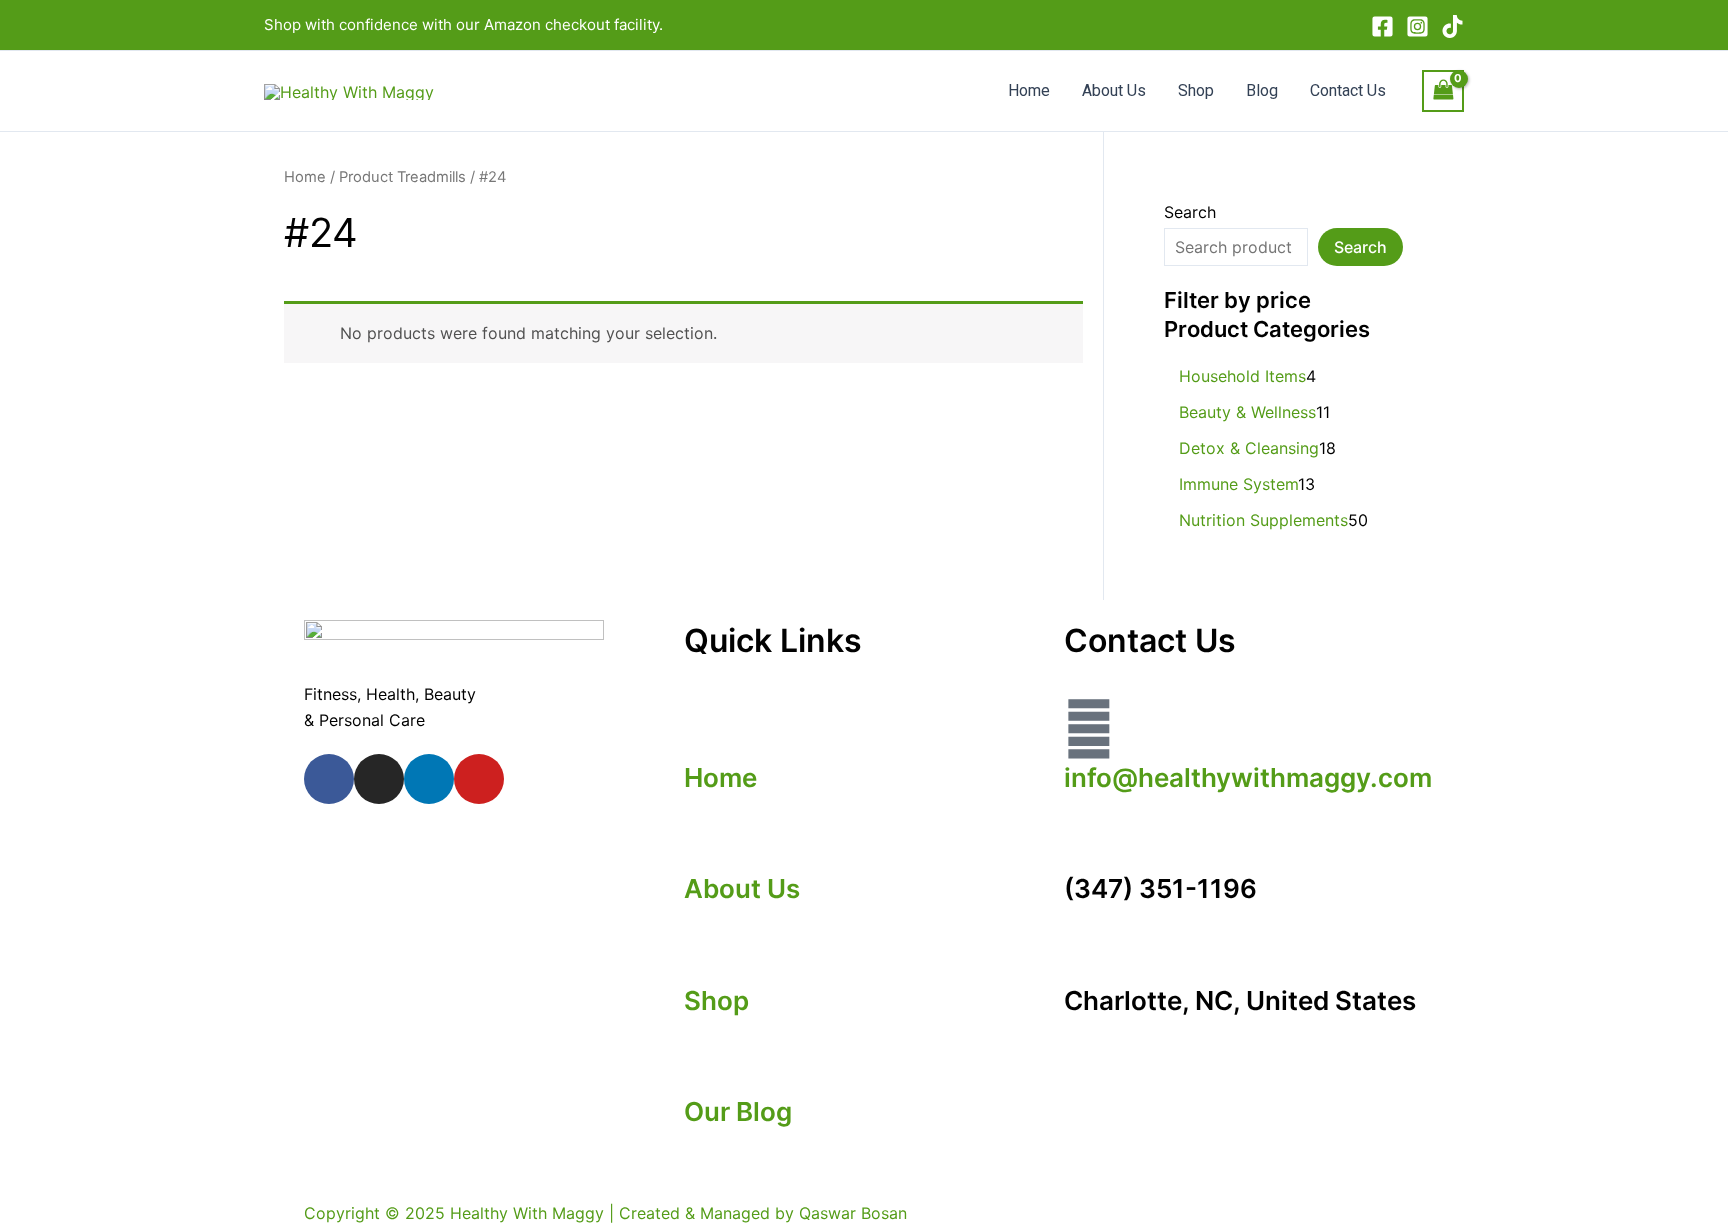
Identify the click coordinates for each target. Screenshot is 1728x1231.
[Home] (709, 729)
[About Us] (709, 840)
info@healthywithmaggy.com (1248, 777)
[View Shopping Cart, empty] (1443, 90)
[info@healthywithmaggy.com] (1089, 729)
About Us (1114, 90)
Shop (1196, 90)
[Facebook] (1382, 26)
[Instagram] (1417, 26)
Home (1029, 90)
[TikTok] (1452, 26)
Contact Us (1348, 90)
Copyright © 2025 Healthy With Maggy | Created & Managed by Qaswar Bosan (605, 1213)
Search (1190, 212)
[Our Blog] (709, 1062)
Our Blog (738, 1111)
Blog (1262, 90)
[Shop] (709, 951)
